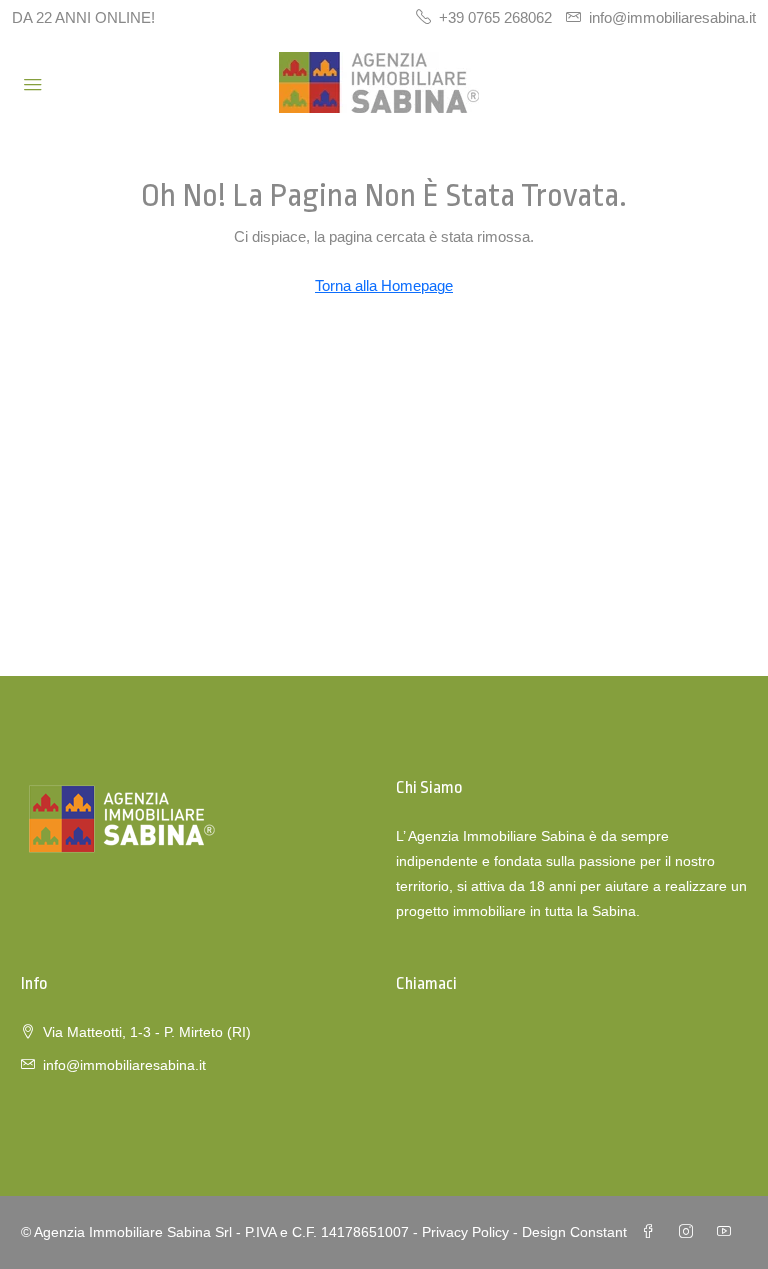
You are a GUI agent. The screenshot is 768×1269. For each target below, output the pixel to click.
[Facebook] (652, 1232)
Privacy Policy (465, 1232)
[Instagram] (690, 1232)
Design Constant (574, 1232)
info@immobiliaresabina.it (124, 1065)
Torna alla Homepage (384, 285)
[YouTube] (728, 1232)
